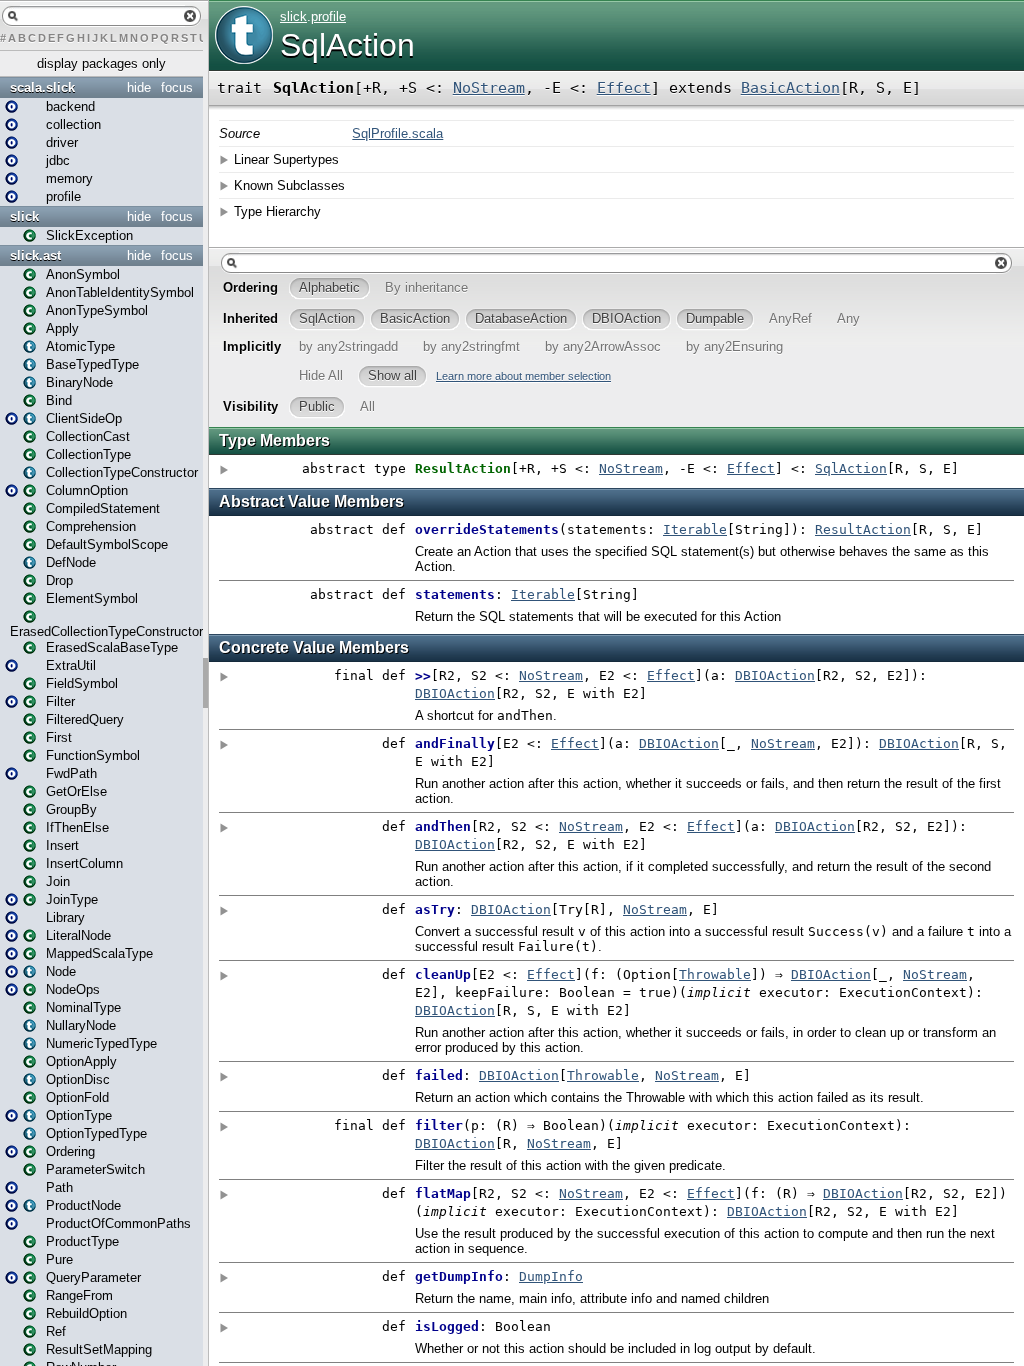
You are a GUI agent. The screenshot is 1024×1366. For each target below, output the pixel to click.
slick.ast (35, 255)
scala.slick (42, 87)
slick (24, 216)
